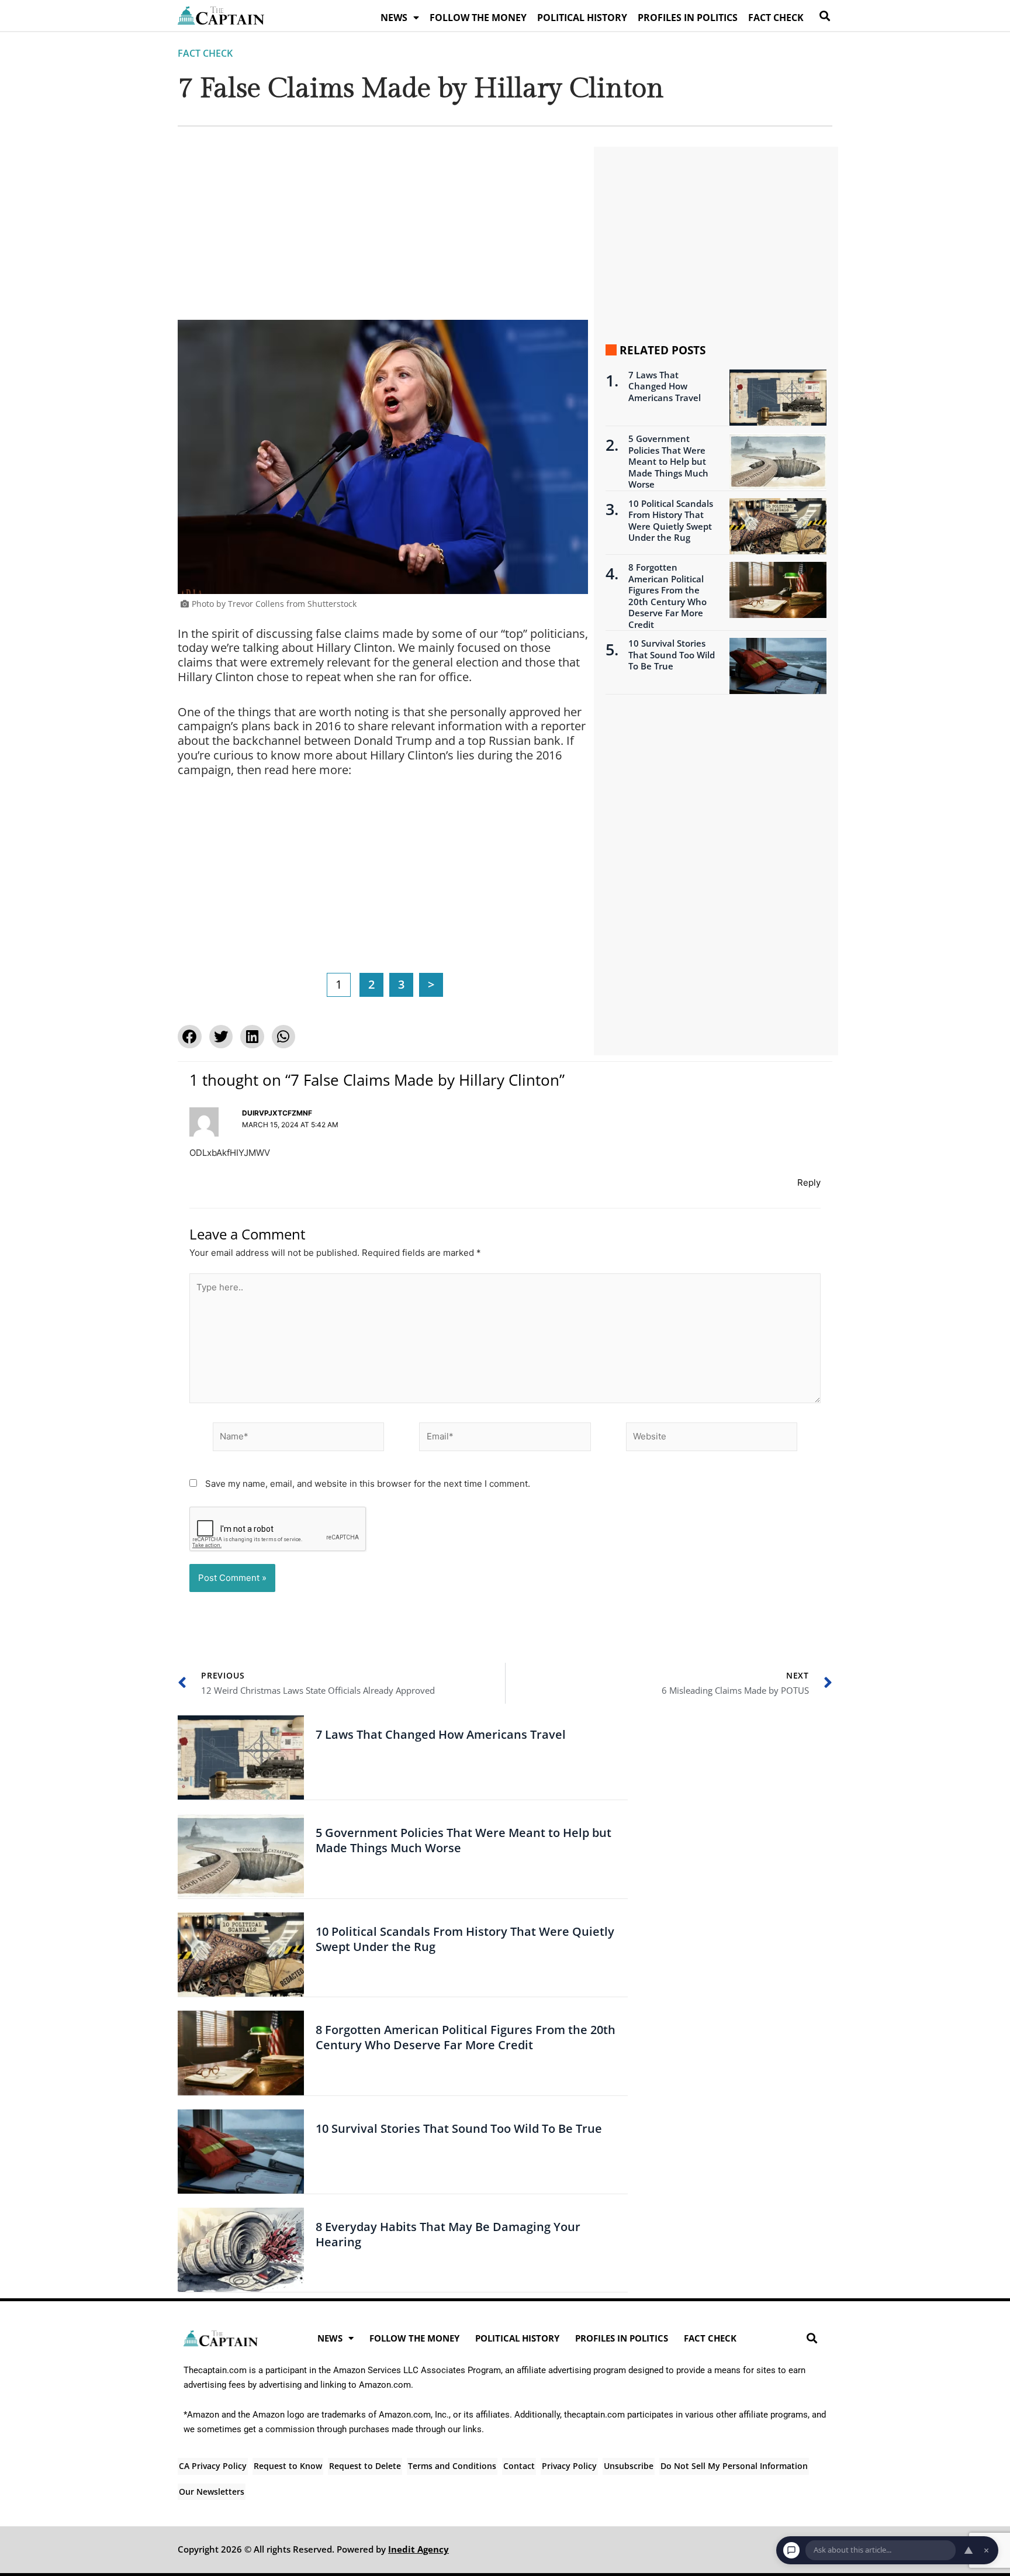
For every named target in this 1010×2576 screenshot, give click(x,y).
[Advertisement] (383, 233)
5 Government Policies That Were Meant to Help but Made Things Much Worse (668, 462)
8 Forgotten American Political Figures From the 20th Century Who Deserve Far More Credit (667, 596)
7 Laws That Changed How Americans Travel (665, 386)
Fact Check (776, 18)
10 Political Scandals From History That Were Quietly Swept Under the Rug (671, 521)
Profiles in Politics (688, 18)
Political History (582, 18)
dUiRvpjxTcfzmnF (277, 1113)
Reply (809, 1182)
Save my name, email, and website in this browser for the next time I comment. (368, 1484)
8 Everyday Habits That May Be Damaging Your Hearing (448, 2234)
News (394, 18)
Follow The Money (478, 18)
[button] (824, 15)
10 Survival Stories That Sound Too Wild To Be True (672, 655)
